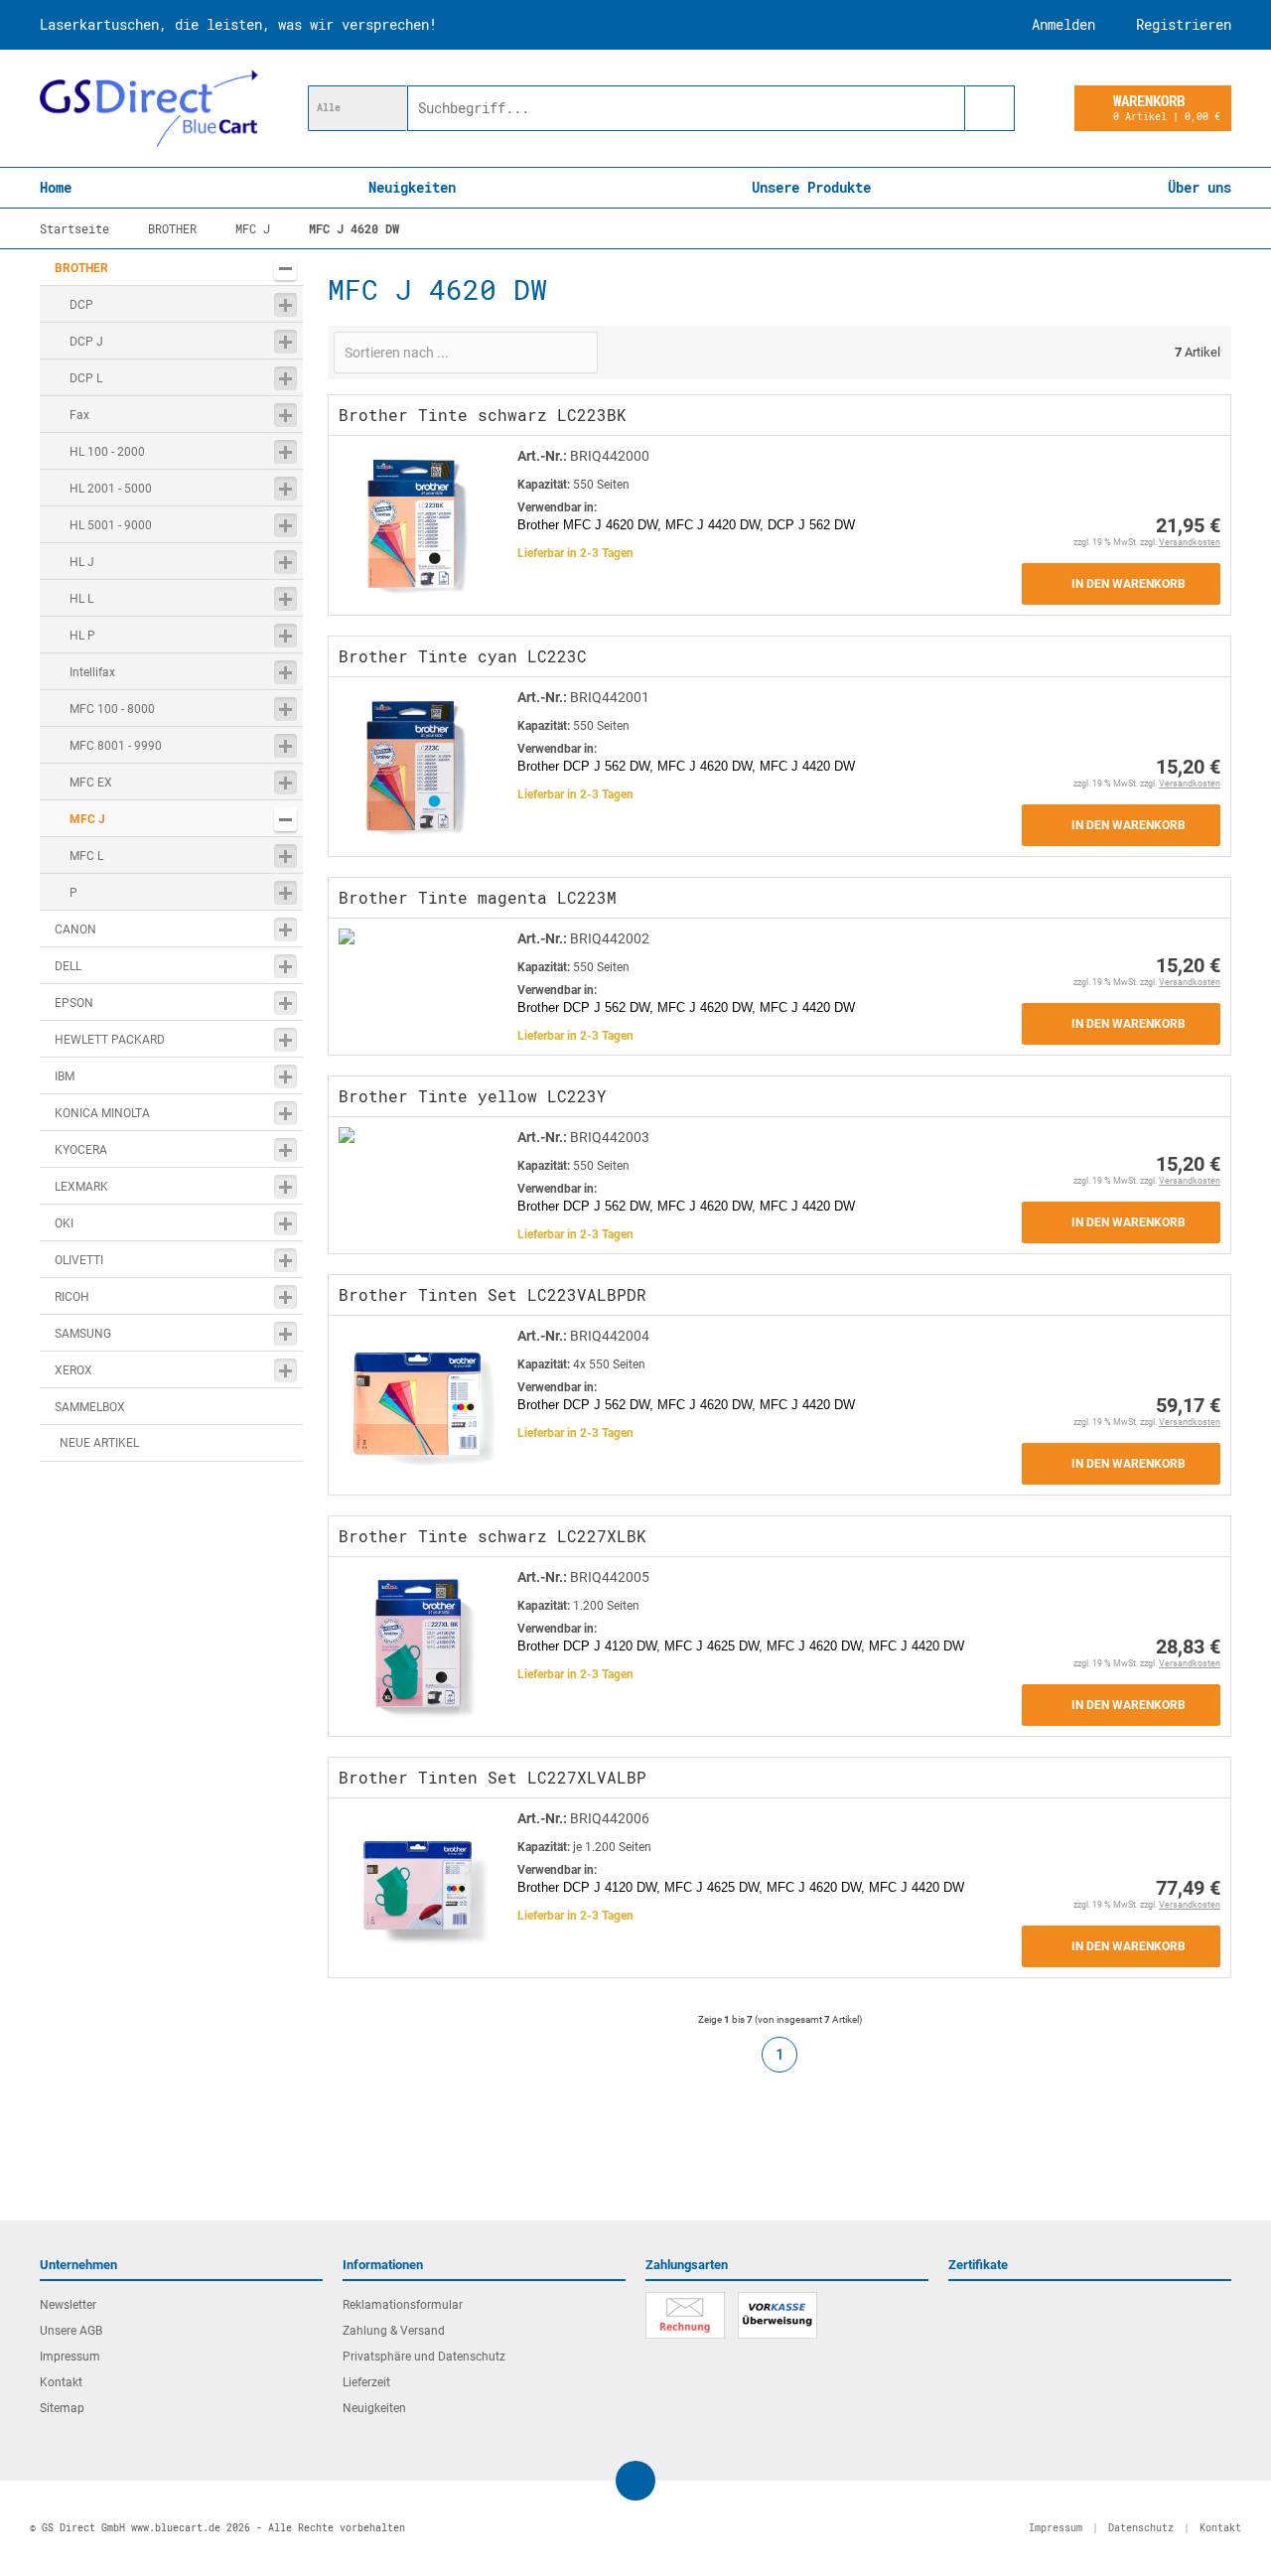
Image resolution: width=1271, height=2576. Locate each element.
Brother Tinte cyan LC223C (463, 656)
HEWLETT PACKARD (110, 1040)
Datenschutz (1141, 2528)
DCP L (86, 378)
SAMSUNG (83, 1334)
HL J (82, 562)
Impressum (70, 2357)
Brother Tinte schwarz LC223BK (483, 415)
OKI (64, 1223)
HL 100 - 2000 (107, 452)
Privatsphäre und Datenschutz (424, 2357)
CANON (75, 930)
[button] (357, 108)
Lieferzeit (366, 2382)
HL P (82, 636)
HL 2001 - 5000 (111, 489)
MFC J (87, 819)
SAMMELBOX (90, 1407)
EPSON (74, 1003)
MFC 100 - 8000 (112, 709)
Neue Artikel (99, 1443)
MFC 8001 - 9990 (116, 746)
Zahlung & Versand (394, 2331)
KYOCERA (81, 1150)
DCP (81, 305)
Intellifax (92, 672)
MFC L (86, 856)
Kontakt (61, 2382)
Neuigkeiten (412, 187)
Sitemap (62, 2408)
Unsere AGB (71, 2331)
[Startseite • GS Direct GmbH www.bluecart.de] (149, 108)
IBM (65, 1076)
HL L (81, 599)
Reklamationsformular (403, 2305)
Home (56, 187)
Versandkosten (1190, 542)
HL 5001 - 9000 (111, 525)
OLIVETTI (79, 1260)
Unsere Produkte (811, 187)
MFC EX (91, 783)
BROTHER (81, 268)
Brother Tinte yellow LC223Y (473, 1096)
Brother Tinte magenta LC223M (478, 897)
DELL (68, 966)
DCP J (86, 342)
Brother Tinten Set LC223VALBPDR (493, 1294)
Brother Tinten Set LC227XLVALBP (493, 1777)
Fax (79, 415)
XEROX (73, 1370)
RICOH (72, 1297)
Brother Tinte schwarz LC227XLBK (493, 1536)
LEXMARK (81, 1187)
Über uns (1200, 187)
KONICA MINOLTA (102, 1113)
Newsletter (68, 2305)
